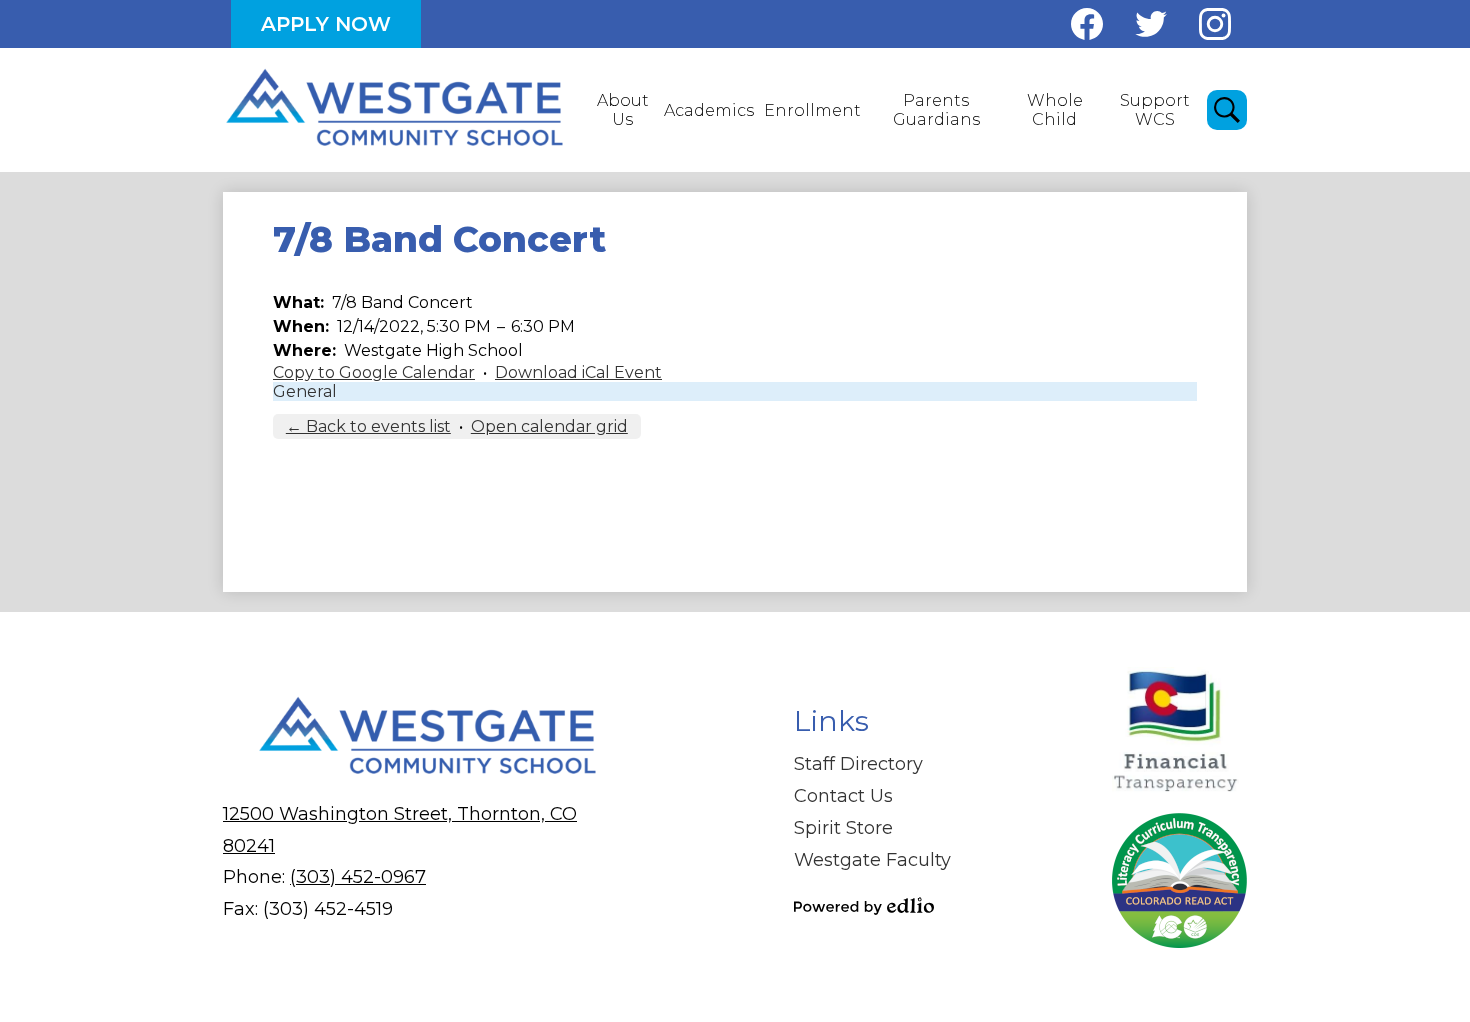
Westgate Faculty (872, 860)
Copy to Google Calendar (374, 372)
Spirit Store (843, 828)
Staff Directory (858, 764)
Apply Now (326, 24)
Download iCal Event (578, 372)
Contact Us (843, 796)
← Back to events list (368, 426)
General (305, 391)
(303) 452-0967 (358, 877)
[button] (622, 110)
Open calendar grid (549, 426)
